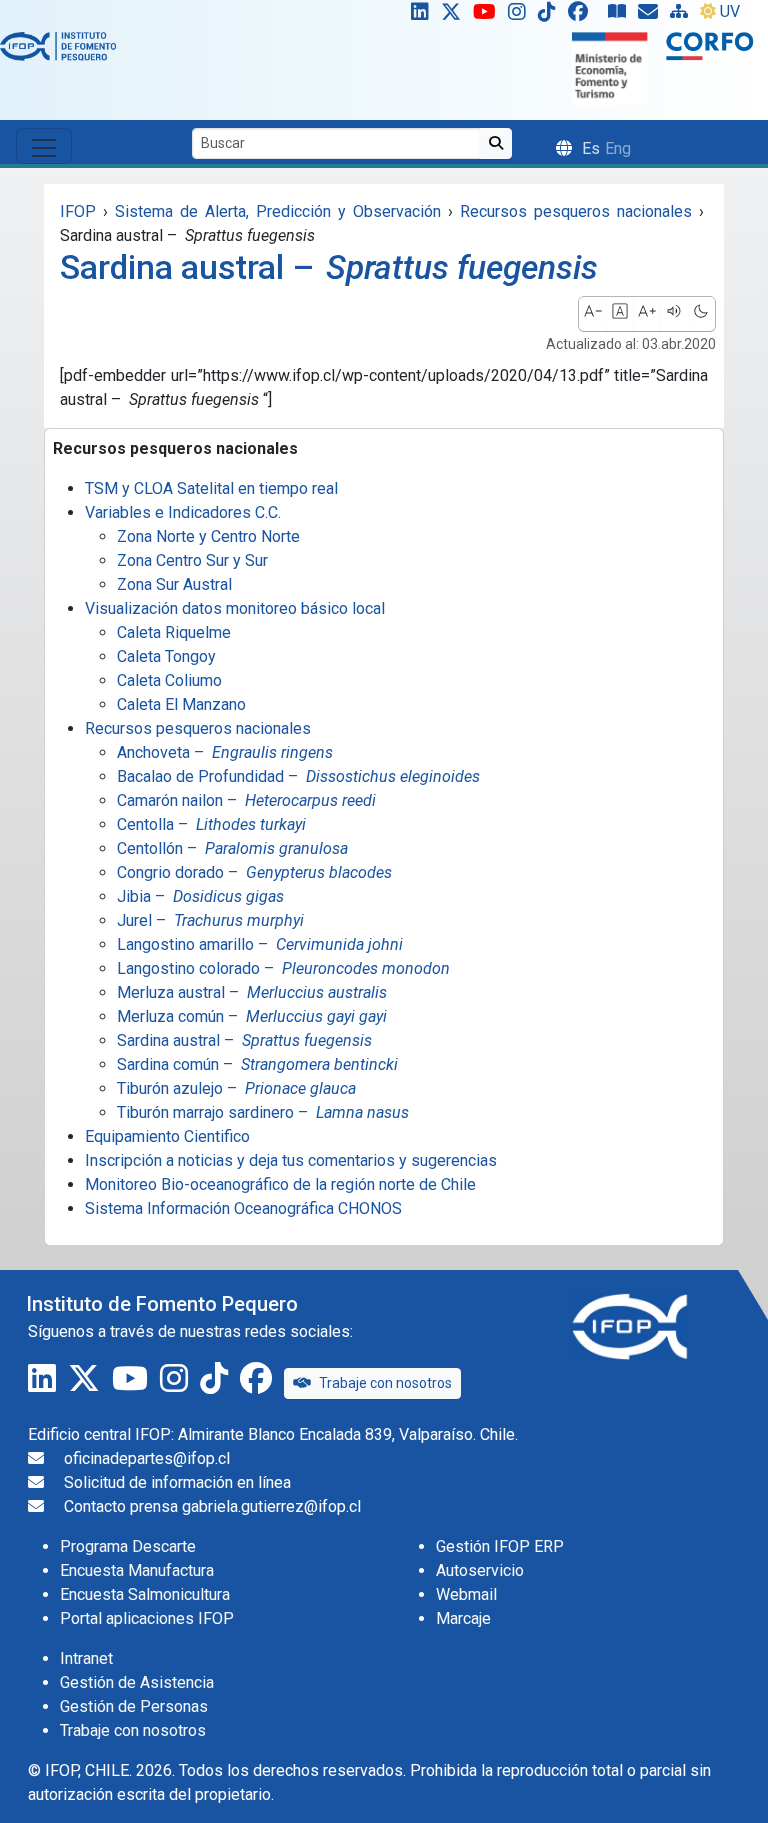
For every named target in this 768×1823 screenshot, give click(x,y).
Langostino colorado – (283, 968)
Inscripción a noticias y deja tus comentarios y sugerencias (291, 1160)
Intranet (86, 1658)
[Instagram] (521, 16)
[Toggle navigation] (44, 146)
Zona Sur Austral (174, 584)
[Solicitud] (652, 16)
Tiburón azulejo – (236, 1088)
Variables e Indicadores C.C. (183, 512)
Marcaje (463, 1618)
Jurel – (210, 920)
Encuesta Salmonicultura (145, 1594)
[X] (455, 16)
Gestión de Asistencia (137, 1682)
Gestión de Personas (134, 1706)
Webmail (466, 1594)
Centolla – (211, 824)
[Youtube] (488, 16)
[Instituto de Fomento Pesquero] (58, 45)
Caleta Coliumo (169, 680)
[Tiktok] (551, 16)
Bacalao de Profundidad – (298, 776)
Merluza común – (252, 1016)
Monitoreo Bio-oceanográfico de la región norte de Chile (280, 1184)
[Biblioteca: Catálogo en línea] (621, 16)
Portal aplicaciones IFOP (147, 1618)
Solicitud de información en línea (177, 1482)
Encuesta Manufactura (137, 1570)
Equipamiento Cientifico (167, 1136)
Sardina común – (257, 1064)
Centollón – (232, 848)
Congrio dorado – (254, 872)
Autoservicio (480, 1570)
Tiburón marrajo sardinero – (263, 1112)
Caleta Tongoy (166, 656)
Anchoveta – (225, 752)
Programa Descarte (128, 1546)
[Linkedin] (416, 16)
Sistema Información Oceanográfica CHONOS (243, 1208)
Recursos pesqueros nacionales (198, 728)
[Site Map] (683, 16)
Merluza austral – (252, 992)
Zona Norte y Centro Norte (208, 536)
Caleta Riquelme (174, 632)
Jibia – (200, 896)
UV (730, 11)
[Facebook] (586, 16)
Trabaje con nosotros (385, 1383)
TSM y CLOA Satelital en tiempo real (211, 488)
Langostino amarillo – (260, 944)
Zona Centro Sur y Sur (192, 560)
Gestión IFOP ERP (500, 1546)
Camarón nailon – (246, 800)
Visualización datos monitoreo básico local (235, 608)
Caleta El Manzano (181, 704)
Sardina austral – (244, 1040)
